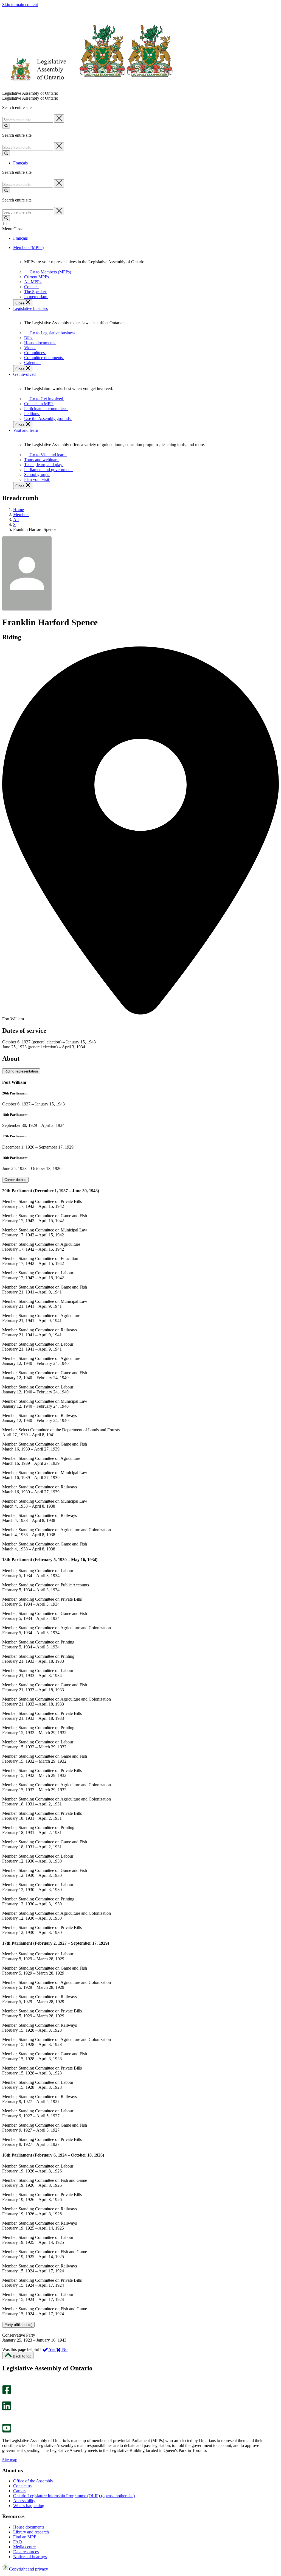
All (16, 520)
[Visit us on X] (5, 2399)
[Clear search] (59, 119)
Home (19, 510)
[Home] (88, 88)
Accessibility (24, 2501)
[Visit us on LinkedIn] (7, 2409)
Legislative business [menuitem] (30, 308)
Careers (20, 2491)
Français (20, 163)
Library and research (31, 2532)
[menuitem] (49, 272)
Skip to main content (20, 5)
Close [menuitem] (20, 303)
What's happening (29, 2506)
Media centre (24, 2547)
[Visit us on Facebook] (7, 2393)
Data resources (26, 2552)
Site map (10, 2460)
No (64, 2349)
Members (21, 515)
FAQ (18, 2542)
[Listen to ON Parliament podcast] (5, 2416)
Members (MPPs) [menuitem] (28, 247)
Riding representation (21, 1071)
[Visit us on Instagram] (5, 2383)
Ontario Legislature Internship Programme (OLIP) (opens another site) (74, 2496)
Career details (15, 1180)
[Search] (6, 126)
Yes (52, 2349)
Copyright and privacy (29, 2569)
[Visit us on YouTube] (7, 2431)
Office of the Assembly (33, 2481)
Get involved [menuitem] (24, 374)
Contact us (22, 2486)
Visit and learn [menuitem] (26, 430)
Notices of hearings (30, 2557)
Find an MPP (25, 2537)
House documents (29, 2527)
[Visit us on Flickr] (5, 2421)
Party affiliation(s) (18, 2325)
